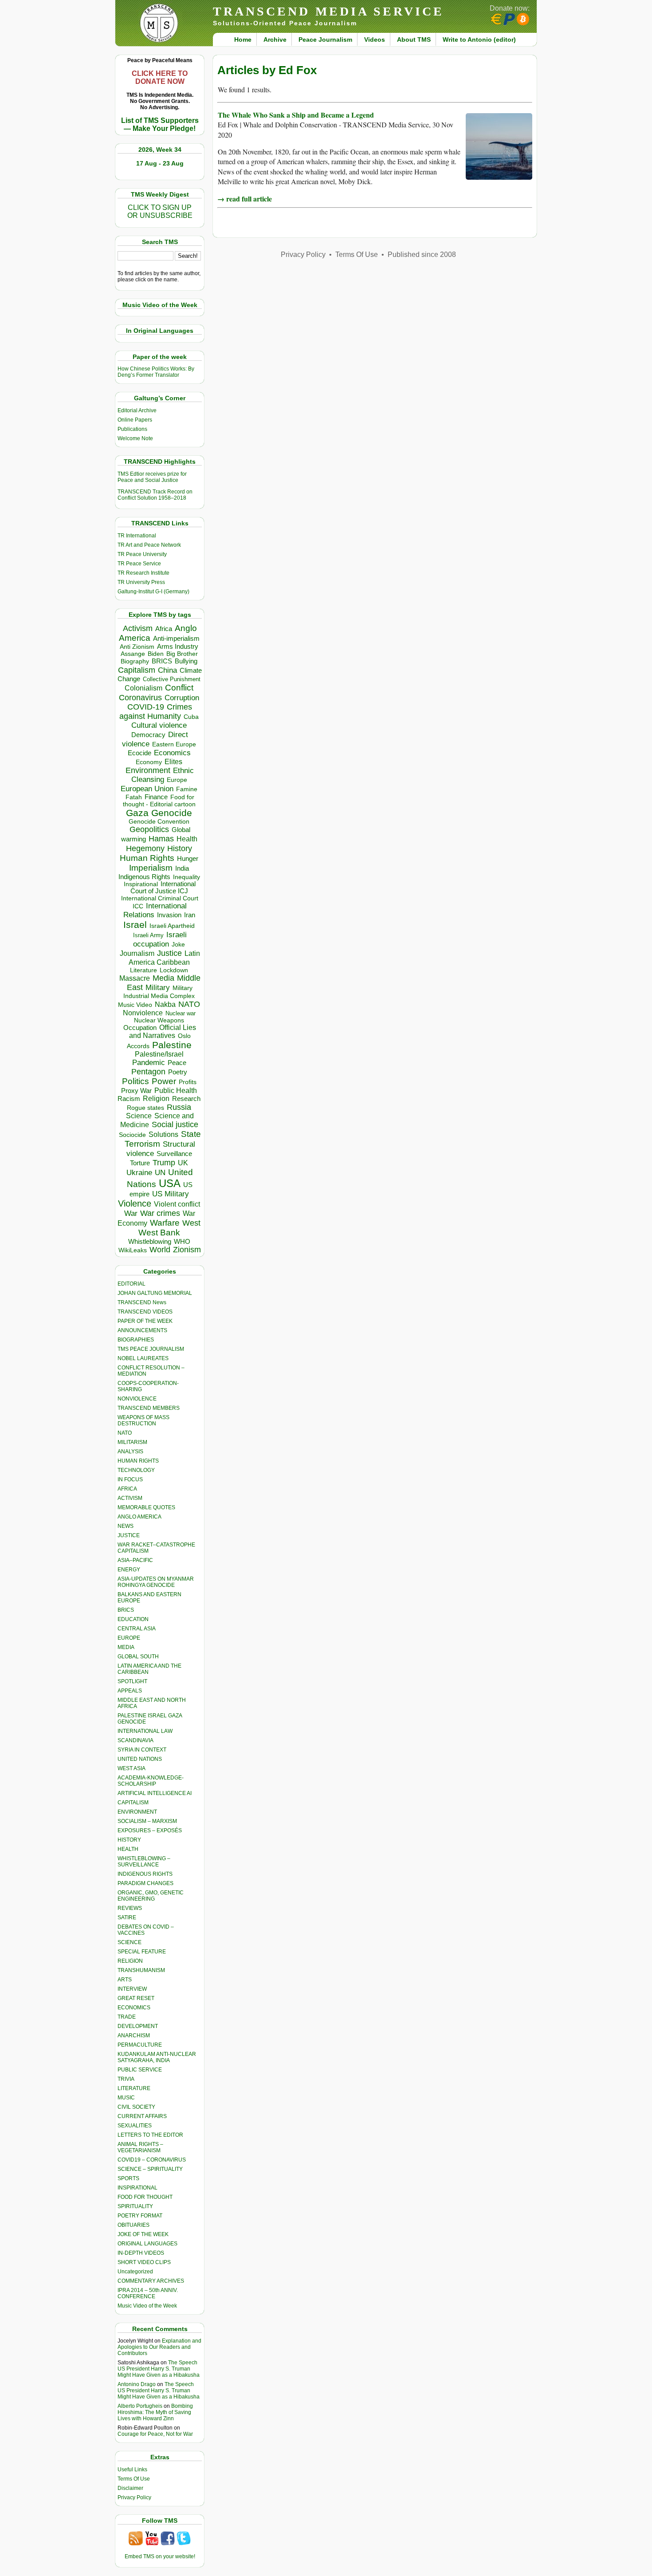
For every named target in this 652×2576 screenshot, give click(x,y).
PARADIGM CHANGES (145, 1883)
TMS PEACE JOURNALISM (151, 1349)
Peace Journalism (325, 39)
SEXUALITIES (135, 2126)
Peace (177, 1063)
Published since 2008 (422, 254)
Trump (164, 1163)
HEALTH (128, 1849)
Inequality (187, 877)
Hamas (161, 839)
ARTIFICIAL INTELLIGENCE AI (155, 1793)
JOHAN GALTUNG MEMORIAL (155, 1293)
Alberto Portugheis (140, 2406)
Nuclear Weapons (159, 1020)
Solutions (163, 1134)
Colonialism (143, 688)
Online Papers (135, 420)
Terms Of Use (134, 2479)
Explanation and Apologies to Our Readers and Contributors (159, 2347)
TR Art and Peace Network (149, 545)
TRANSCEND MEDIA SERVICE (328, 11)
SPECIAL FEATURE (142, 1952)
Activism (138, 628)
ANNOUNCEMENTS (142, 1330)
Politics (136, 1081)
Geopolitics (149, 829)
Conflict (179, 687)
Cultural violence (159, 725)
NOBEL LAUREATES (143, 1358)
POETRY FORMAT (140, 2216)
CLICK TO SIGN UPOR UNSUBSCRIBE (160, 211)
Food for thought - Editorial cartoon (159, 801)
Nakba (165, 1004)
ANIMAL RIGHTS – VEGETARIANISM (140, 2147)
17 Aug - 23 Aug (160, 163)
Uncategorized (135, 2272)
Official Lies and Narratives (163, 1032)
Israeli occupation (160, 939)
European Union (147, 789)
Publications (132, 429)
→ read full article (245, 199)
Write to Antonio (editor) (479, 39)
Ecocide (139, 753)
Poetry (178, 1072)
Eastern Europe (174, 744)
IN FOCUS (130, 1479)
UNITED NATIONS (140, 1759)
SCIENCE (130, 1942)
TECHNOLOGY (136, 1470)
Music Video (135, 1005)
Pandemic (149, 1063)
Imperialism (151, 868)
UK (183, 1163)
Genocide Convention (159, 822)
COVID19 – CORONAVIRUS (152, 2160)
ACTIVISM (130, 1498)
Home (243, 39)
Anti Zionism (137, 647)
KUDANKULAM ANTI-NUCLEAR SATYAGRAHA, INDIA (157, 2057)
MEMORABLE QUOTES (146, 1507)
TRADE (127, 2017)
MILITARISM (132, 1442)
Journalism (137, 953)
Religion (156, 1099)
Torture (140, 1163)
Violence (135, 1203)
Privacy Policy (134, 2497)
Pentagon (148, 1072)
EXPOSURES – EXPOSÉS (150, 1830)
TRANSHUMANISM (141, 1970)
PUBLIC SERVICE (140, 2070)
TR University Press (141, 582)
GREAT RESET (136, 1998)
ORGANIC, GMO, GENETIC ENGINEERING (151, 1896)
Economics (172, 753)
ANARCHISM (134, 2036)
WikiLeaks (133, 1250)
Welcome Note (135, 438)
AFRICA (127, 1489)
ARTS (125, 1980)
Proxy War (136, 1091)
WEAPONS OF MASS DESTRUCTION (143, 1420)
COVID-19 (146, 707)
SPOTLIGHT (132, 1681)
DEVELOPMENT (138, 2026)
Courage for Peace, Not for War (155, 2434)
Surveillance (174, 1154)
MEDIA (126, 1647)
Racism (129, 1099)
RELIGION (130, 1961)
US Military (171, 1194)
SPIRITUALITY (135, 2206)
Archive (275, 39)
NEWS (126, 1526)
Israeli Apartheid (172, 926)
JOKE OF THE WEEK (143, 2234)
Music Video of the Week (147, 2306)
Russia (179, 1107)
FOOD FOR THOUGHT (145, 2197)
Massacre (135, 978)
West (191, 1223)
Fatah (134, 797)
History (180, 848)
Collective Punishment (172, 679)
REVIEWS (130, 1908)
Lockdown (174, 970)
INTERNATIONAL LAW (145, 1731)
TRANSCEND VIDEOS (145, 1312)
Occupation (140, 1028)
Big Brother (182, 654)
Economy (149, 762)
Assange (133, 654)
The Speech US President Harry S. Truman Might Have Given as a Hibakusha (159, 2369)
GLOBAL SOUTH (138, 1657)
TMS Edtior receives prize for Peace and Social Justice (152, 477)
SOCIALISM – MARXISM (147, 1821)
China (167, 670)
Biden (156, 654)
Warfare (165, 1223)
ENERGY (129, 1570)
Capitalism (137, 670)
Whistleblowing (150, 1241)
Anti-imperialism (176, 639)
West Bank (159, 1233)
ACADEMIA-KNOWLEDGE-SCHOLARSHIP (151, 1781)
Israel (135, 925)
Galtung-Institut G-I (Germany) (153, 592)
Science (139, 1116)
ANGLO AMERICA (139, 1517)
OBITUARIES (134, 2225)
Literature (143, 970)
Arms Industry (178, 647)
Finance (156, 797)
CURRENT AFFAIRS (142, 2116)
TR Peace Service (139, 564)
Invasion (169, 915)
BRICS (162, 661)
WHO (182, 1241)
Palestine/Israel (159, 1054)
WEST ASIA (132, 1768)
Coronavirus (140, 697)
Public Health (176, 1090)
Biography (135, 661)
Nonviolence (143, 1013)
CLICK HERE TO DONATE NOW (160, 77)
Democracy (148, 735)
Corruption (182, 698)
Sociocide (132, 1135)
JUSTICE (129, 1535)
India (182, 868)
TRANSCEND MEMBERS (149, 1408)
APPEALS (130, 1691)
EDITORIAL (132, 1284)
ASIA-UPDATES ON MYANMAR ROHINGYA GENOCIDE (156, 1582)
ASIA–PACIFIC (135, 1560)
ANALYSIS (130, 1452)
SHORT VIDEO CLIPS (144, 2262)
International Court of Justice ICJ (163, 888)
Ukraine (139, 1172)
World (160, 1250)
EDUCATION (133, 1619)
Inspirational (141, 884)
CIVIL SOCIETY (136, 2107)
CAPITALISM (133, 1803)
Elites (173, 761)
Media (163, 978)
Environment (148, 770)
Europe (177, 780)
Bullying (186, 661)
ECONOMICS (134, 2008)
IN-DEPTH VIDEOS (141, 2253)
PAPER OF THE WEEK (145, 1321)
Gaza (137, 813)
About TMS (414, 39)
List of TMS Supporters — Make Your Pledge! (160, 124)
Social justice (175, 1124)
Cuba (191, 717)
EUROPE (129, 1638)
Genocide (172, 813)
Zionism (187, 1250)
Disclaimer (130, 2488)
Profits (188, 1082)
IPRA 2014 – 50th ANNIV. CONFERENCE (148, 2293)
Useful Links (132, 2469)
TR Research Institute (143, 573)
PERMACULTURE (140, 2045)
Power (164, 1081)
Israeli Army (148, 935)
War (131, 1213)
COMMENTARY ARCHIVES (151, 2281)
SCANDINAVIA (136, 1740)
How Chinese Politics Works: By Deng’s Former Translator (156, 372)
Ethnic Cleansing (163, 775)
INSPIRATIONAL (137, 2188)
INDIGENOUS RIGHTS (145, 1874)
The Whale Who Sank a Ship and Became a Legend (296, 115)
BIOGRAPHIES (136, 1340)
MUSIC (126, 2098)
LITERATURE (134, 2088)
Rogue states (145, 1108)
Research (186, 1099)
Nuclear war (181, 1013)
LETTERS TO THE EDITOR (150, 2135)
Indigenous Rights (144, 877)
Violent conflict (177, 1204)
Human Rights (147, 858)
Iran (190, 915)
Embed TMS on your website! (160, 2556)
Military (158, 987)
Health (187, 839)
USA (170, 1183)
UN (160, 1173)
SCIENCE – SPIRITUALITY (150, 2169)
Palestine (172, 1045)
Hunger (188, 859)
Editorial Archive (137, 410)
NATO (189, 1004)
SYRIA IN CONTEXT (142, 1750)
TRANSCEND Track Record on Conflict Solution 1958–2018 (155, 495)
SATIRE (127, 1917)
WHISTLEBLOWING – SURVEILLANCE (144, 1862)
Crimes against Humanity (156, 712)
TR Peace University (142, 554)
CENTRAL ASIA (137, 1629)
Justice (169, 953)
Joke (178, 945)
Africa (164, 629)
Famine (187, 789)
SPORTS (128, 2178)
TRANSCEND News (142, 1302)
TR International (137, 536)
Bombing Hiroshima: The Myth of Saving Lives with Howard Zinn (155, 2412)
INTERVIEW (132, 1989)
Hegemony (145, 848)
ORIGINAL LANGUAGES (147, 2244)
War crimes (160, 1213)
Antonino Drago (137, 2384)
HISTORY (129, 1840)
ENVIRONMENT (137, 1812)
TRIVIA (126, 2079)
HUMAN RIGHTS (138, 1461)
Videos (375, 39)
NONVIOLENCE (137, 1399)
